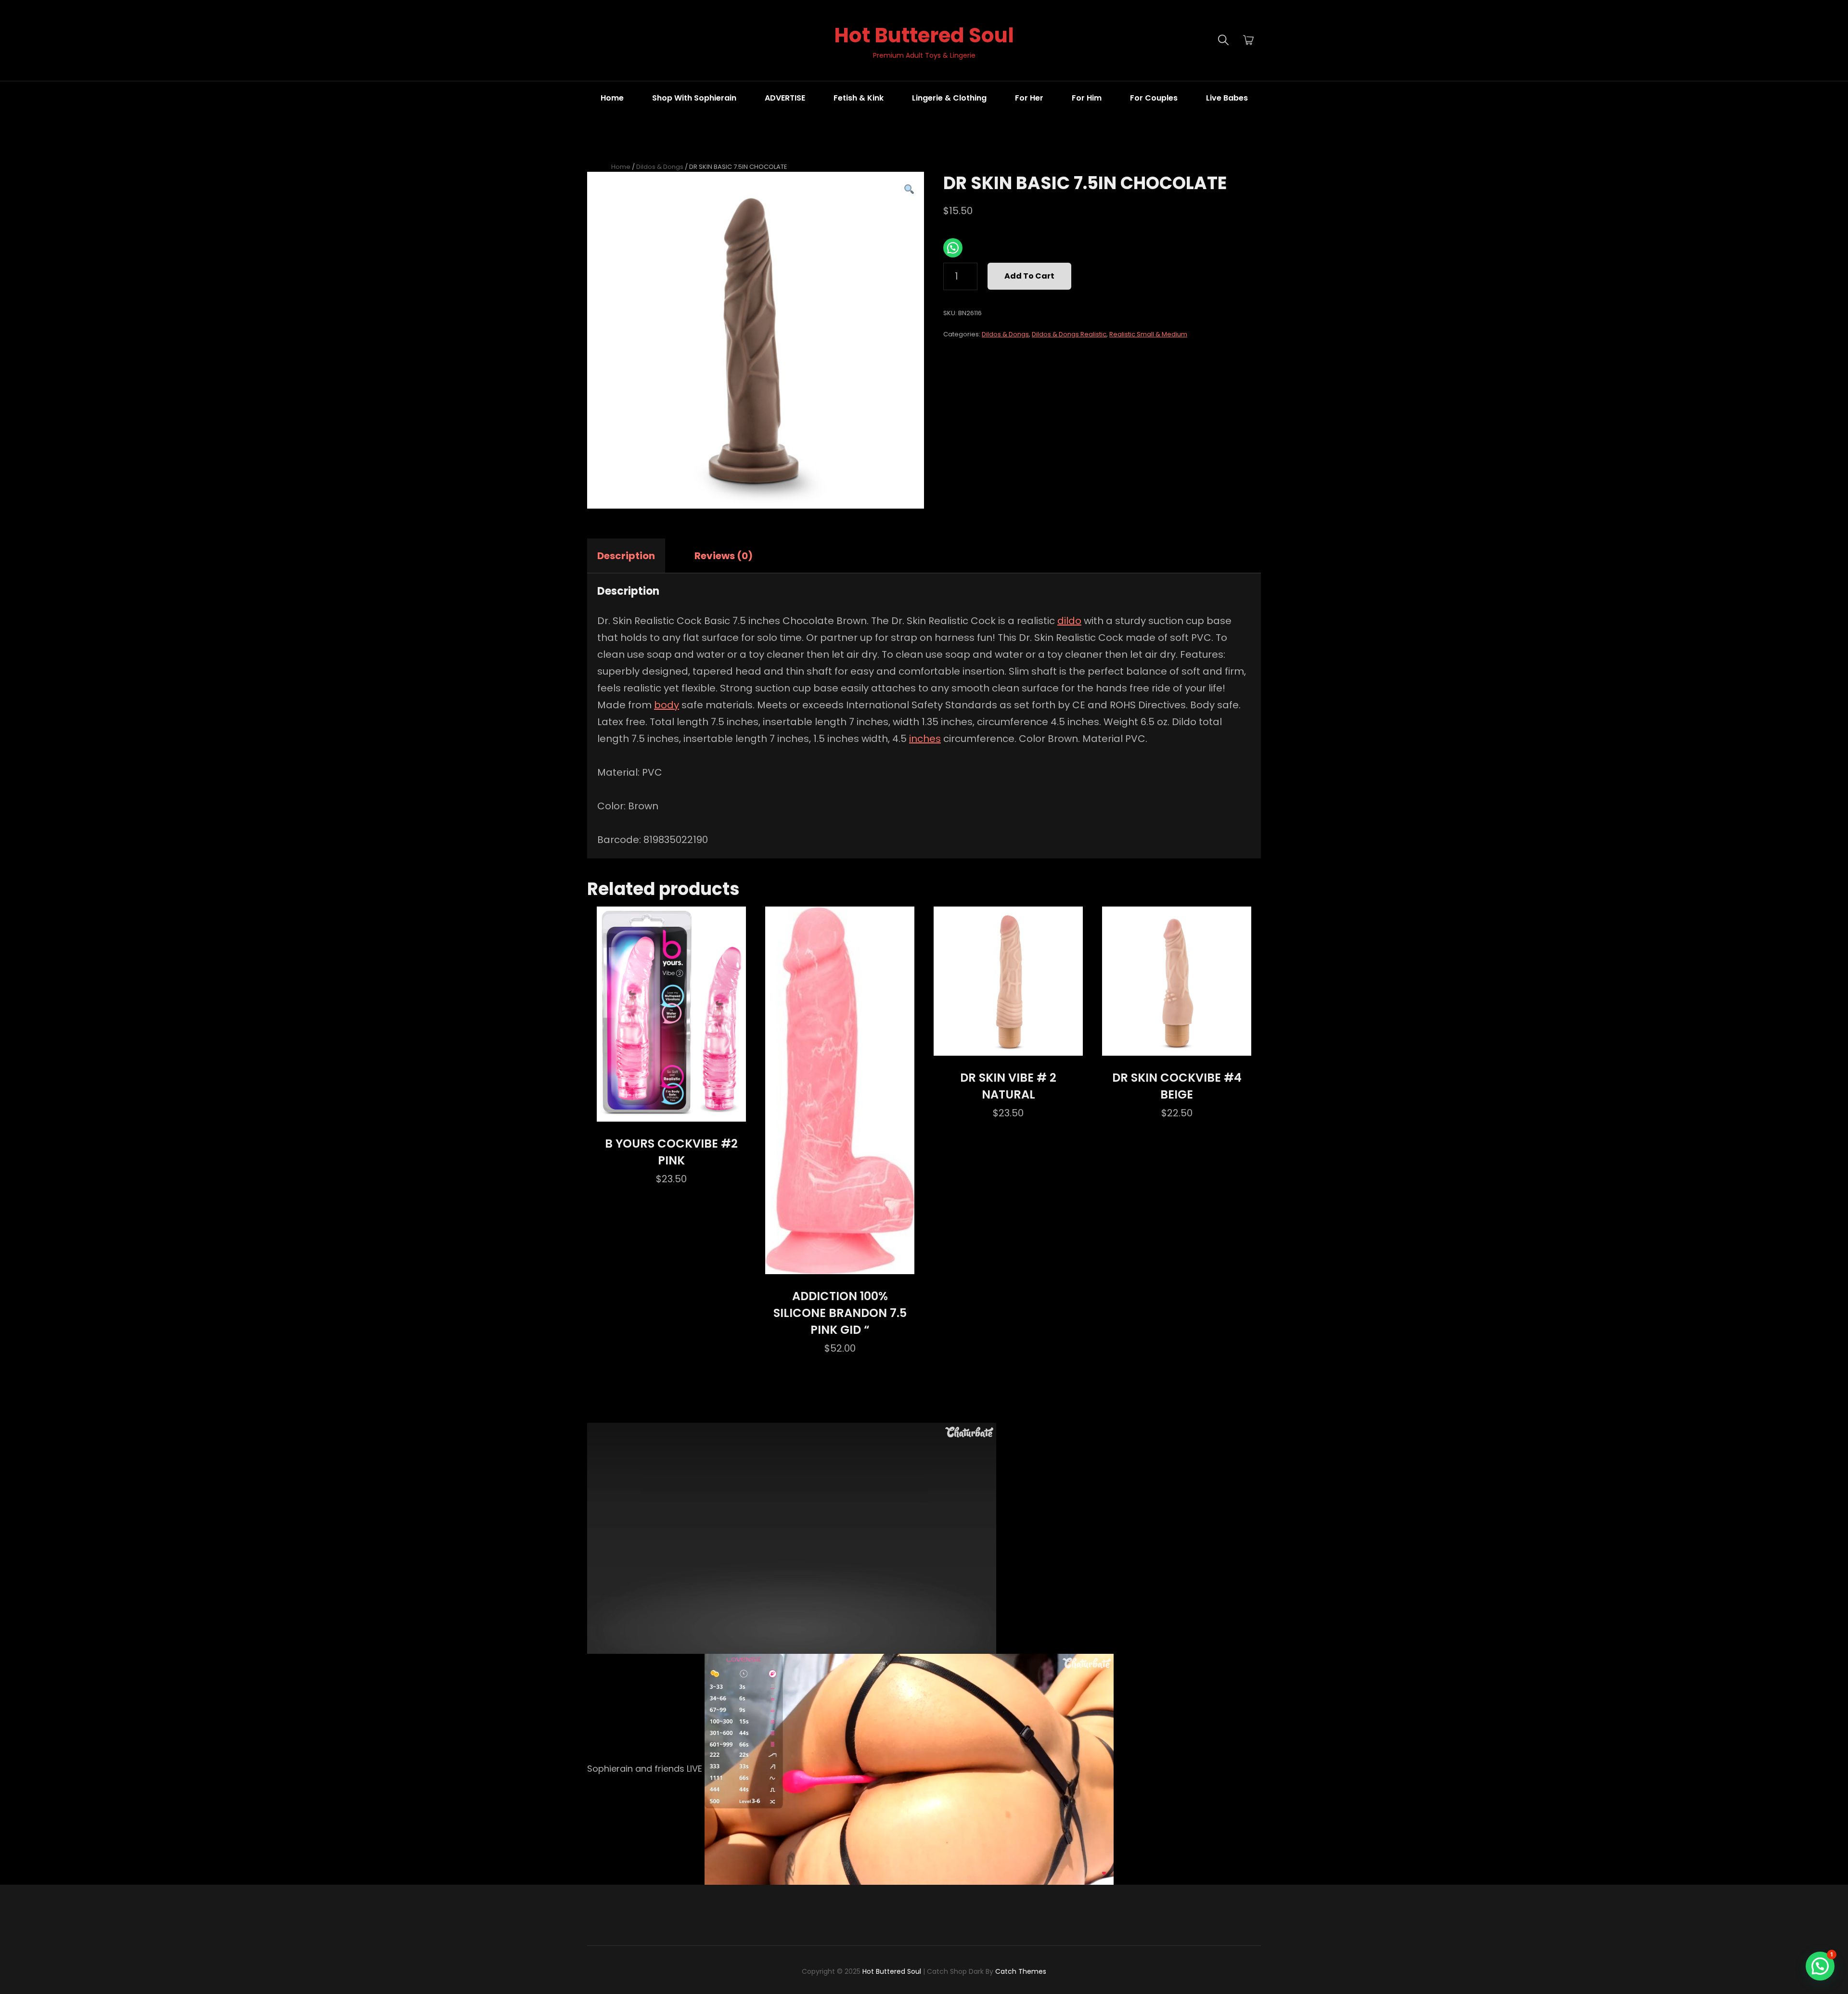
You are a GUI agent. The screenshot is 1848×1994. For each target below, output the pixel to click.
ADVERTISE (785, 98)
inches (925, 739)
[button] (909, 190)
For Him (1087, 98)
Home (612, 98)
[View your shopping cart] (1248, 40)
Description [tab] (626, 556)
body (667, 705)
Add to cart (1029, 276)
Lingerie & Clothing (949, 98)
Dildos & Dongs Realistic (1069, 334)
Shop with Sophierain (694, 98)
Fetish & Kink (859, 98)
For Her (1029, 98)
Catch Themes (1021, 1971)
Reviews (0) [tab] (724, 556)
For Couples (1154, 98)
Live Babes (1227, 98)
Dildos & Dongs (660, 167)
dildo (1069, 621)
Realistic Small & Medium (1148, 334)
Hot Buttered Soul (924, 35)
